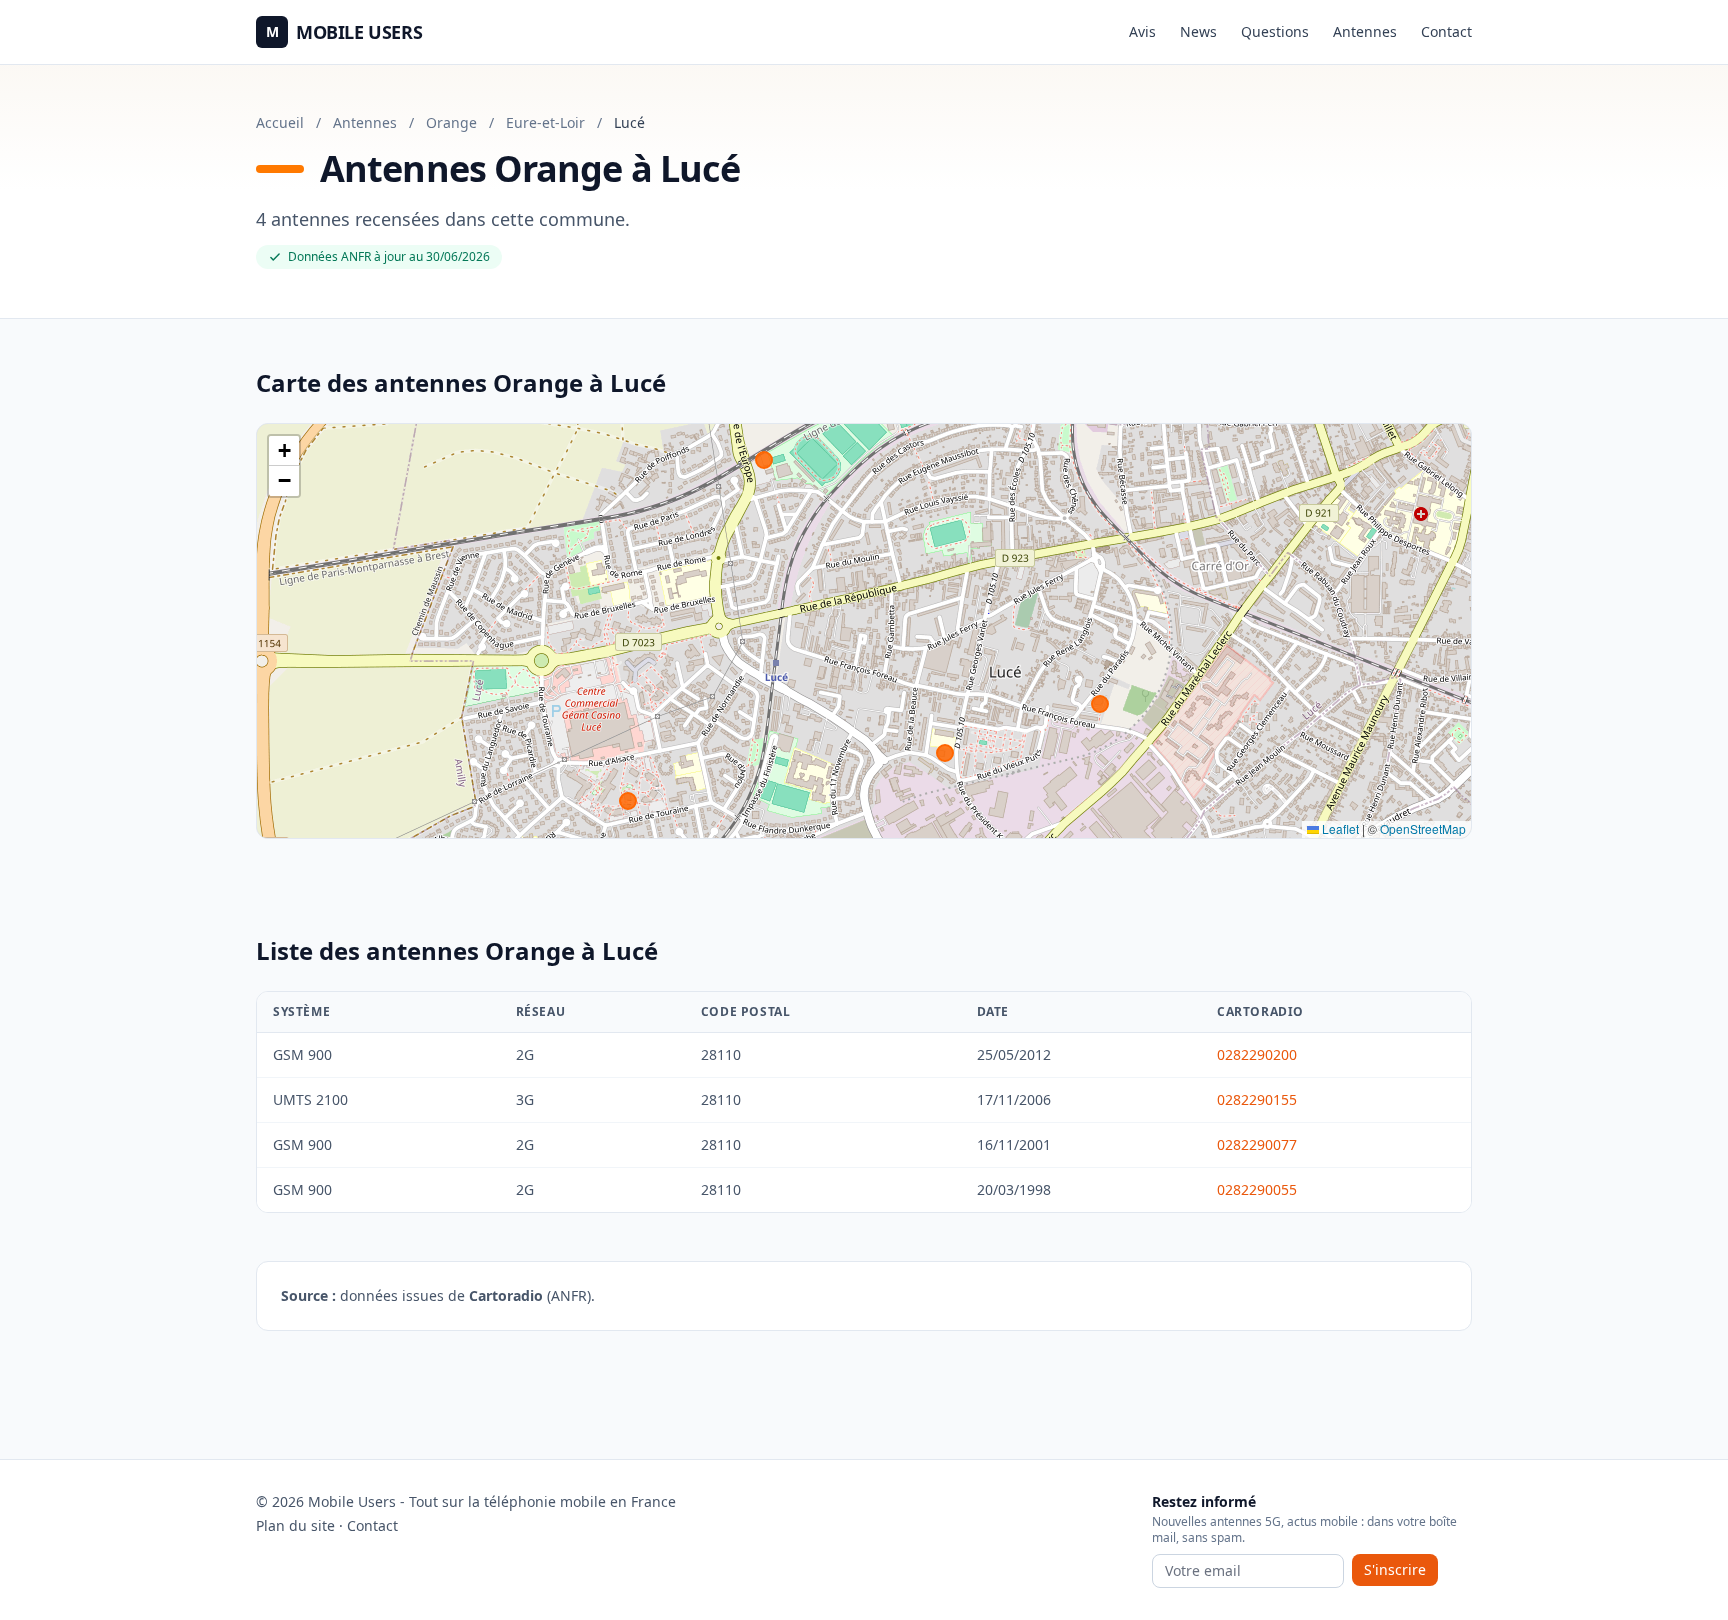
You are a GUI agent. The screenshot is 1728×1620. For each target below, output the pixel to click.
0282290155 (1257, 1099)
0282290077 (1257, 1144)
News (1198, 31)
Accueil (280, 122)
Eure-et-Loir (545, 122)
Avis (1142, 31)
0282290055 (1257, 1189)
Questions (1275, 31)
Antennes (1365, 31)
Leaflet (1339, 828)
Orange (451, 122)
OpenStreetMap (1423, 828)
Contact (1446, 31)
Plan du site (295, 1525)
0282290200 (1257, 1054)
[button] (284, 451)
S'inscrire (1395, 1569)
